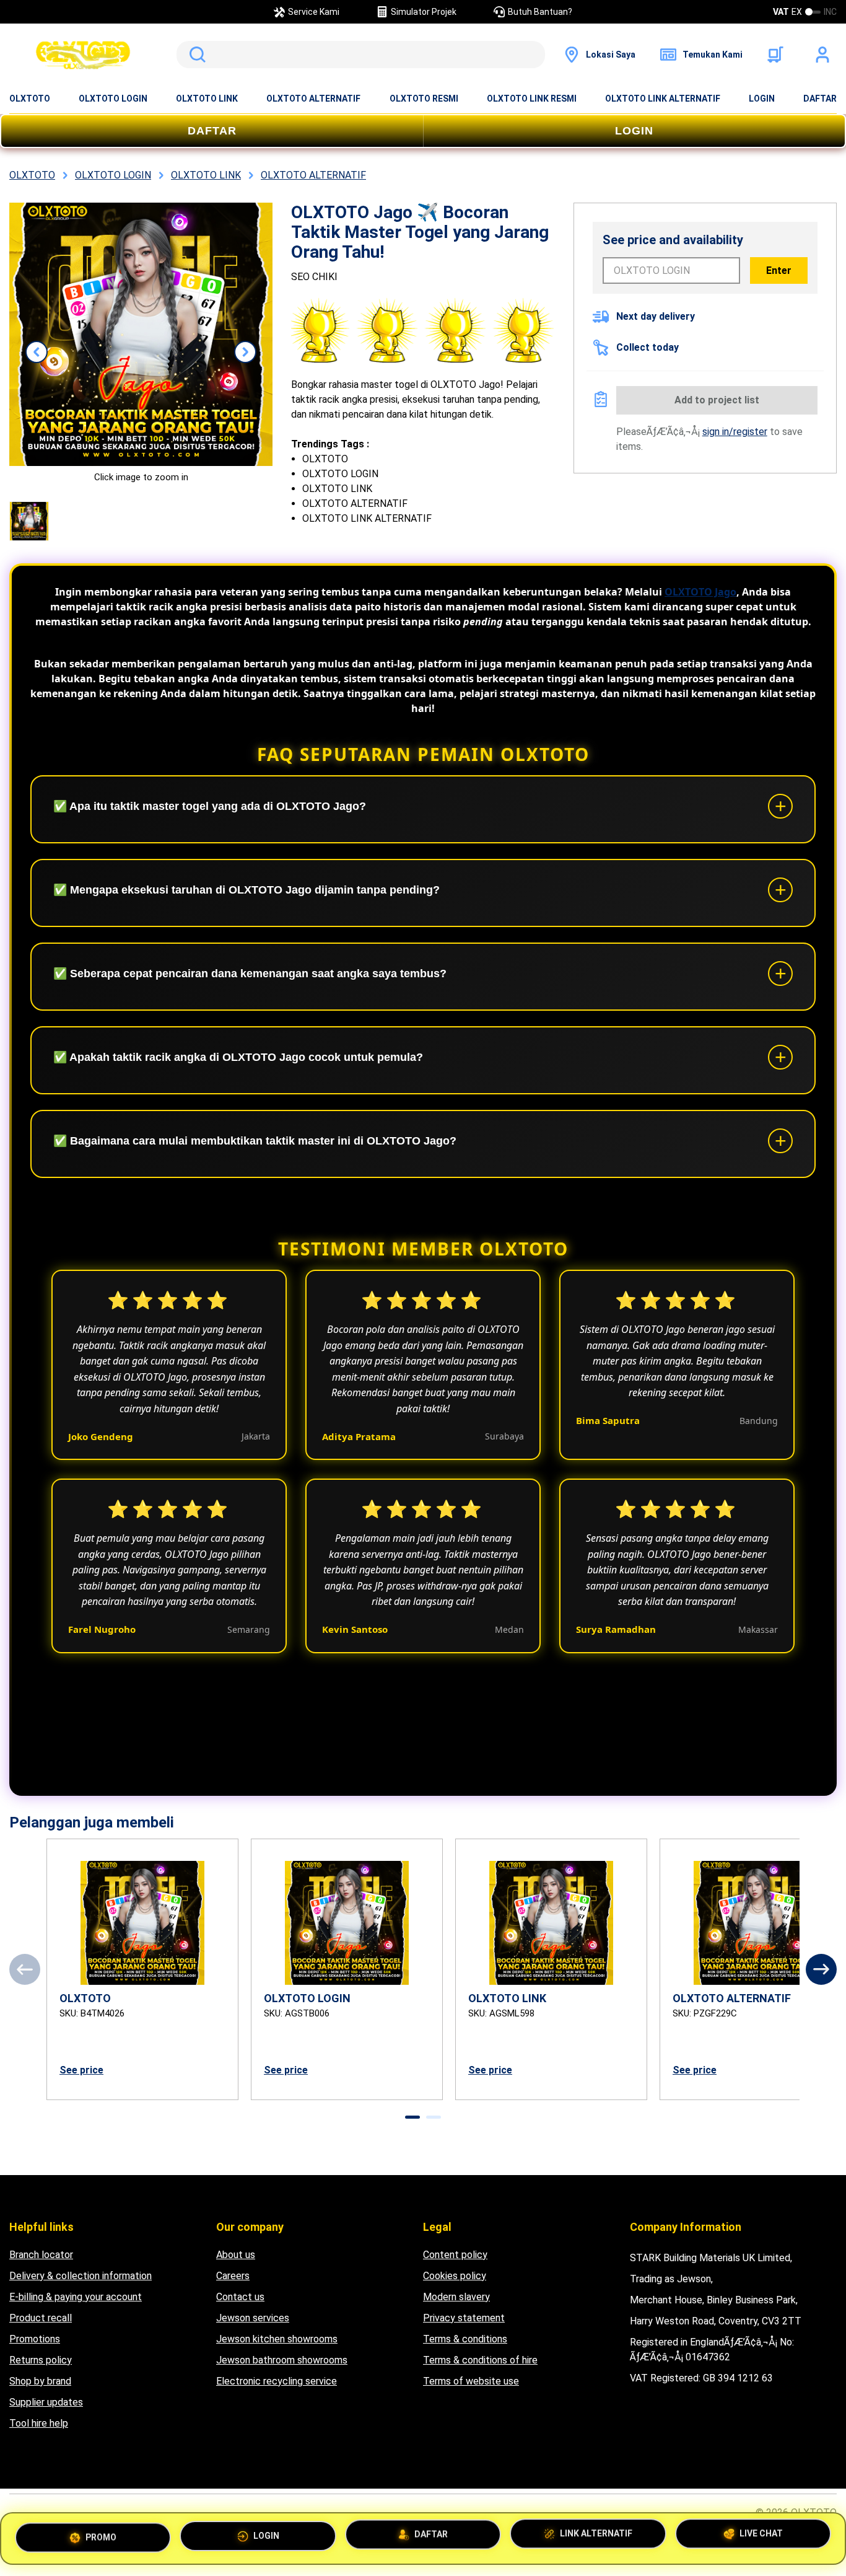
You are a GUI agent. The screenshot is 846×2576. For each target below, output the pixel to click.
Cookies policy (455, 2276)
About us (236, 2255)
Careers (233, 2276)
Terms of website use (471, 2381)
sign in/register (735, 432)
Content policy (455, 2255)
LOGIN (762, 99)
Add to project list (717, 400)
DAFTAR (820, 99)
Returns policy (41, 2360)
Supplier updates (46, 2402)
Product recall (41, 2318)
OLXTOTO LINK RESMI (532, 99)
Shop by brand (40, 2381)
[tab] (412, 2117)
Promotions (35, 2339)
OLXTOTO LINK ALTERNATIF (663, 99)
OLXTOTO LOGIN (113, 99)
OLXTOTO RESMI (424, 99)
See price (81, 2070)
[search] (361, 55)
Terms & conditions (465, 2339)
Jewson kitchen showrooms (277, 2339)
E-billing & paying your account (76, 2297)
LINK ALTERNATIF (596, 2538)
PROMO (101, 2533)
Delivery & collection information (81, 2276)
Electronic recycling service (277, 2381)
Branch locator (41, 2255)
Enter (779, 270)
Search (195, 55)
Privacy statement (464, 2318)
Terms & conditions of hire (480, 2360)
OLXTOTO (30, 99)
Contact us (240, 2297)
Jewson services (253, 2318)
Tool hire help (39, 2423)
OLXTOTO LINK (207, 99)
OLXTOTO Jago (700, 592)
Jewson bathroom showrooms (282, 2360)
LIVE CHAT (761, 2538)
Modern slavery (456, 2297)
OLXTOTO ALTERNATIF (313, 99)
